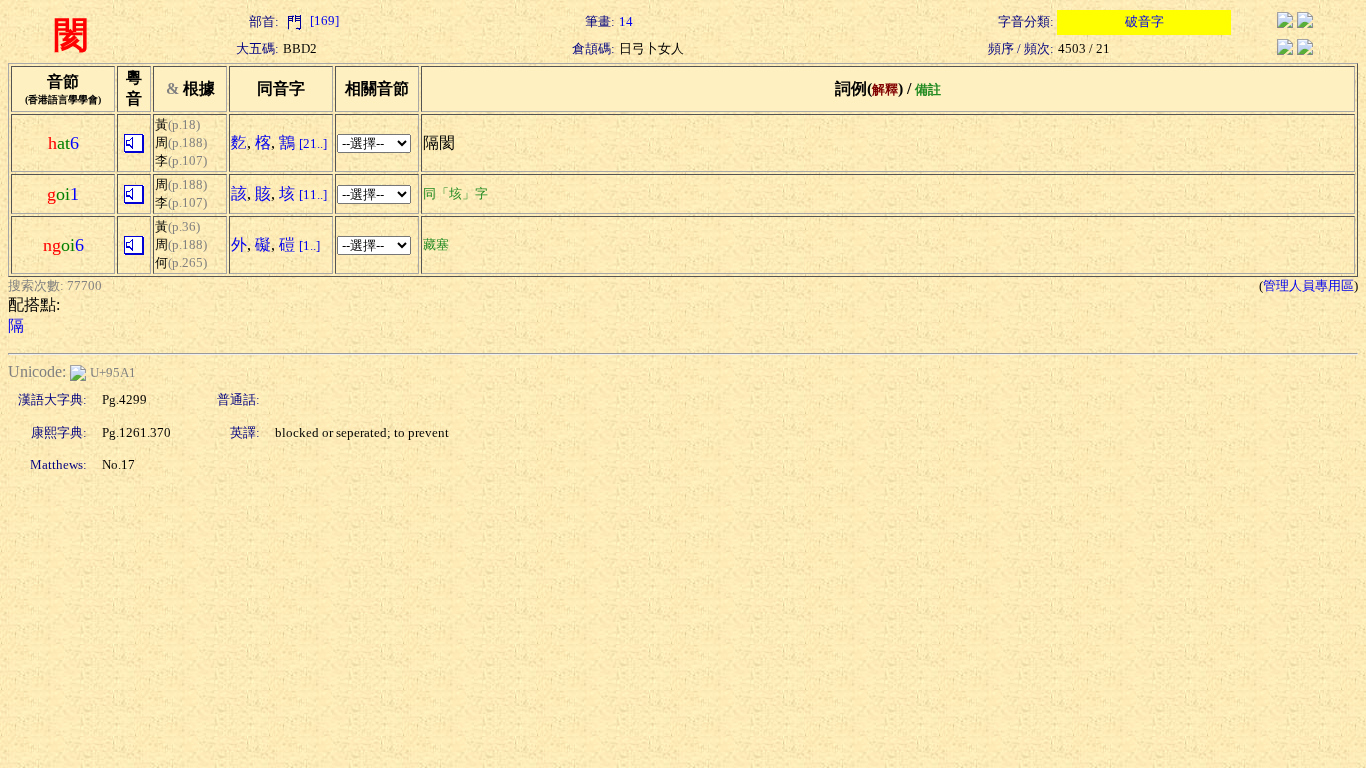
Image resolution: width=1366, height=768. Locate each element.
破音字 (1144, 21)
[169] (323, 20)
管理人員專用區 (1308, 285)
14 (626, 21)
